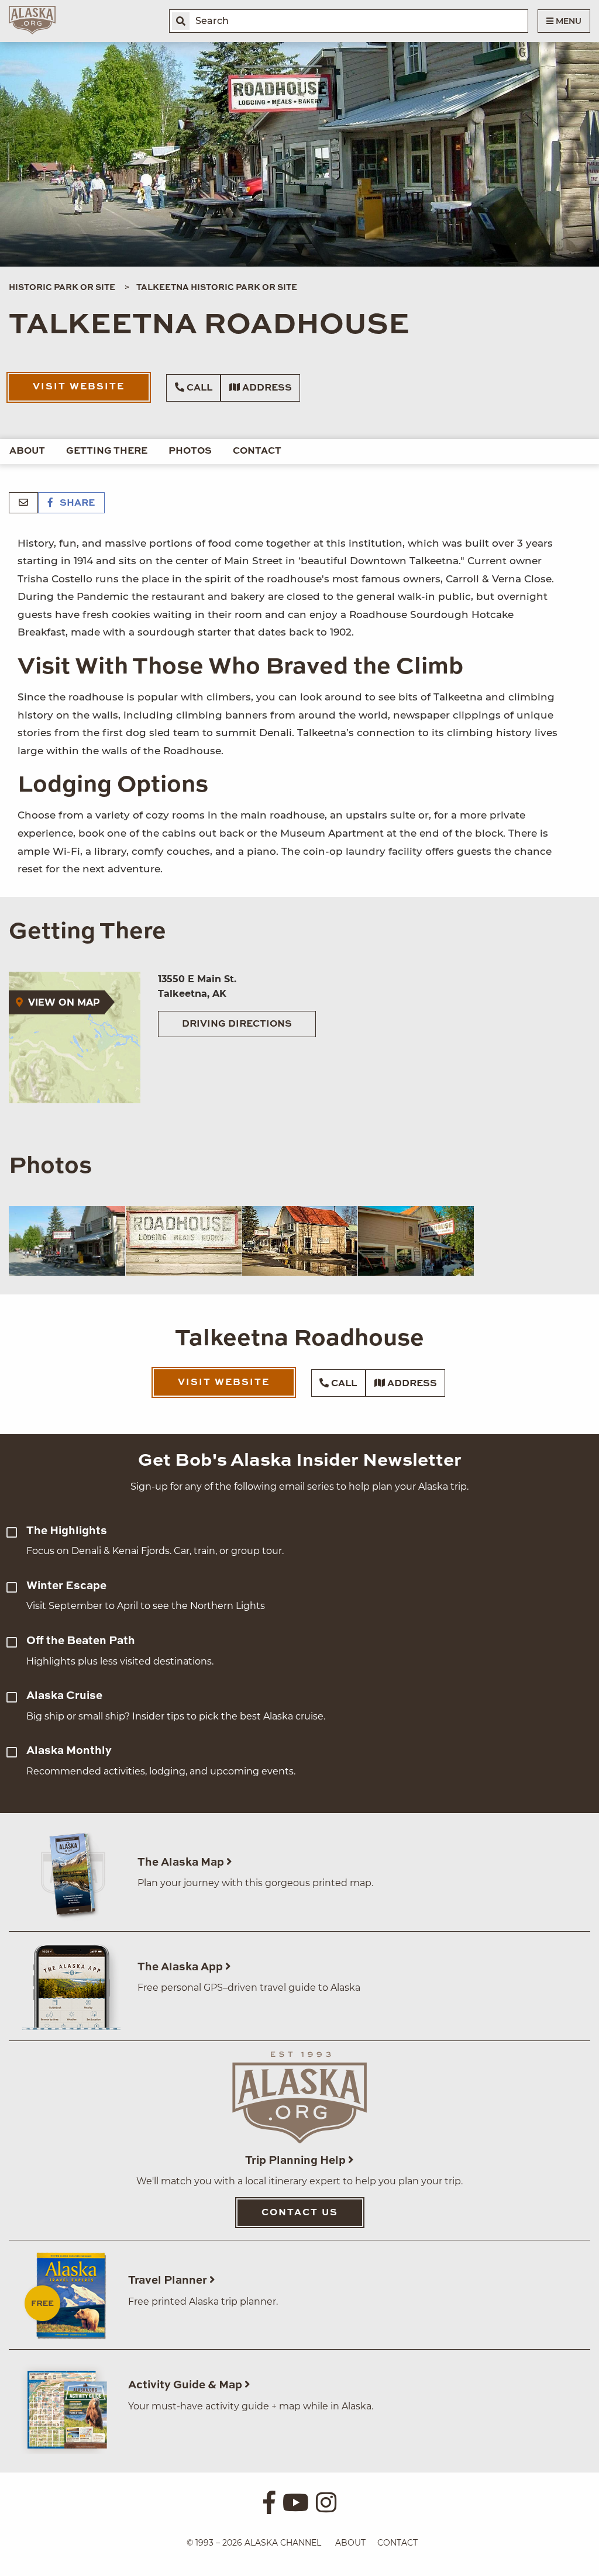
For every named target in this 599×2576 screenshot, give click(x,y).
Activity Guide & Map (186, 2385)
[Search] (181, 21)
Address (266, 388)
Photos (190, 451)
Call (198, 388)
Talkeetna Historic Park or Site (217, 288)
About (27, 451)
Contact (257, 451)
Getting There (107, 451)
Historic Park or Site (62, 288)
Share (76, 503)
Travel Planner (169, 2280)
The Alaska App (181, 1967)
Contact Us (300, 2213)
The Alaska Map (182, 1862)
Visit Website (79, 387)
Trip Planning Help (297, 2161)
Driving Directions (237, 1024)
